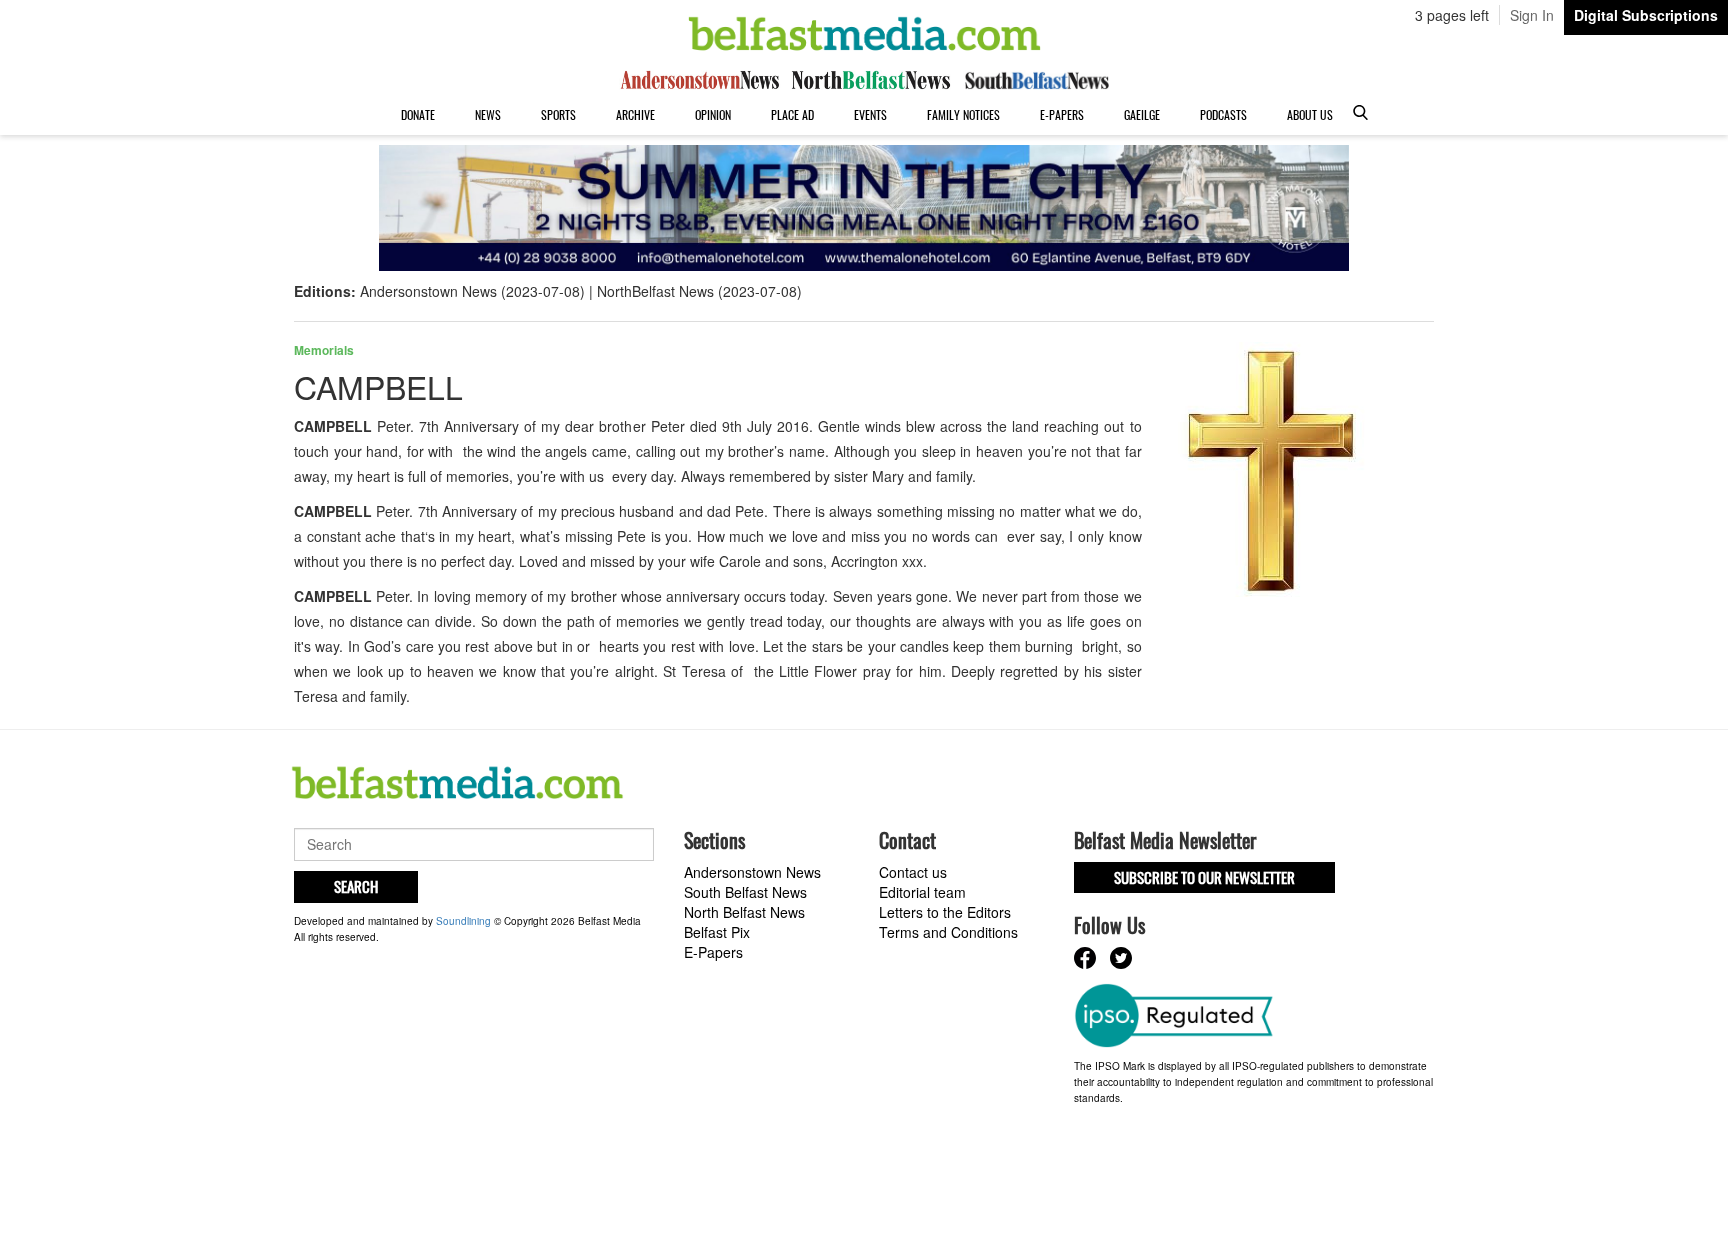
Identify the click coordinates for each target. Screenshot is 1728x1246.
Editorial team (922, 892)
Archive (635, 114)
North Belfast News (744, 912)
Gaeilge (1142, 114)
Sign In (1532, 15)
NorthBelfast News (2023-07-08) (699, 291)
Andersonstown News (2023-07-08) (472, 291)
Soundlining (463, 921)
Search (356, 886)
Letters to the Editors (945, 912)
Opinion (713, 114)
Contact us (913, 872)
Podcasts (1223, 114)
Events (870, 114)
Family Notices (963, 114)
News (488, 114)
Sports (558, 114)
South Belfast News (745, 892)
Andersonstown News (752, 872)
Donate (418, 114)
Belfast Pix (717, 932)
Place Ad (792, 114)
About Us (1310, 114)
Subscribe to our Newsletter (1204, 877)
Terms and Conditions (948, 932)
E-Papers (1062, 114)
